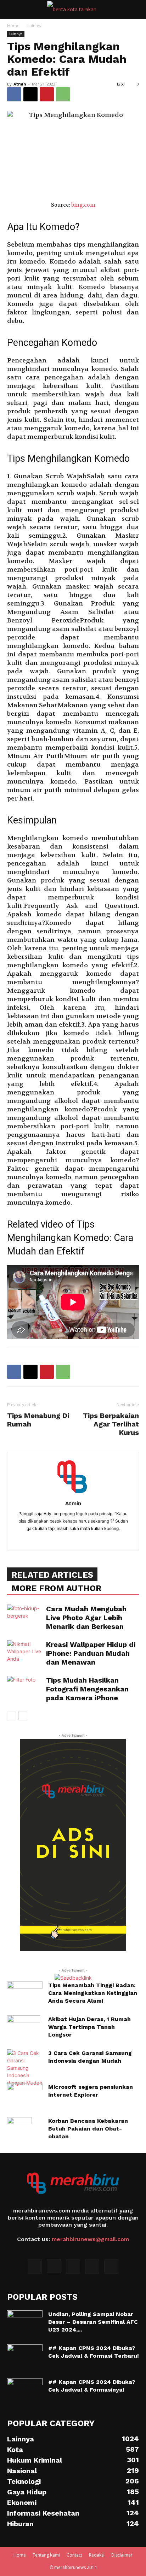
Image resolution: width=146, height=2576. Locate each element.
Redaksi (97, 2555)
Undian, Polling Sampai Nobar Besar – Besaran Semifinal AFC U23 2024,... (93, 2322)
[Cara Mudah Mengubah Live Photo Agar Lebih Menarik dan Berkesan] (25, 1617)
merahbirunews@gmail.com (90, 2239)
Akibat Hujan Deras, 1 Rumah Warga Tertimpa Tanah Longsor (89, 2027)
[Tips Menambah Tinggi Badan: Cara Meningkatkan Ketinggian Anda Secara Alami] (25, 1994)
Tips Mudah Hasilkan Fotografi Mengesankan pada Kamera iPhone (87, 1689)
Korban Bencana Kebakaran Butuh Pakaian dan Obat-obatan (88, 2129)
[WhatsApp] (63, 94)
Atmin (20, 84)
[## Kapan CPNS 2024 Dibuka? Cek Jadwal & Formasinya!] (25, 2391)
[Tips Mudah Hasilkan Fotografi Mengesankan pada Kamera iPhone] (25, 1688)
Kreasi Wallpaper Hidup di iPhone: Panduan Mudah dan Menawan (91, 1653)
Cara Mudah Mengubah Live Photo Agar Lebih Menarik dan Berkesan (86, 1618)
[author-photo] (73, 1493)
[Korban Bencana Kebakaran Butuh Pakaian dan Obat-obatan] (19, 2129)
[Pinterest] (47, 94)
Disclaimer (122, 2555)
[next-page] (23, 1716)
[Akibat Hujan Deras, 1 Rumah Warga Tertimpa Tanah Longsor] (24, 2028)
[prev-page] (12, 1716)
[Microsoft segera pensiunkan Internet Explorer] (25, 2092)
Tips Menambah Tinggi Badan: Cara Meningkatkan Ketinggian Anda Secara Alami (93, 1993)
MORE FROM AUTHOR (56, 1588)
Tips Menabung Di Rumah (38, 1420)
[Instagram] (54, 2266)
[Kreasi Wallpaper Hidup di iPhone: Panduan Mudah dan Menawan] (25, 1652)
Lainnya (35, 26)
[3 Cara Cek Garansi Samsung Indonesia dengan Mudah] (25, 2068)
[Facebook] (14, 94)
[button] (12, 10)
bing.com (83, 205)
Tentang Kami (46, 2555)
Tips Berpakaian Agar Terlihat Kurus (111, 1424)
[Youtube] (111, 2267)
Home (13, 26)
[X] (30, 94)
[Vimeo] (92, 2267)
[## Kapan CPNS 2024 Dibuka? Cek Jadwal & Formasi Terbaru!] (25, 2357)
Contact (74, 2555)
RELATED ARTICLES (52, 1575)
